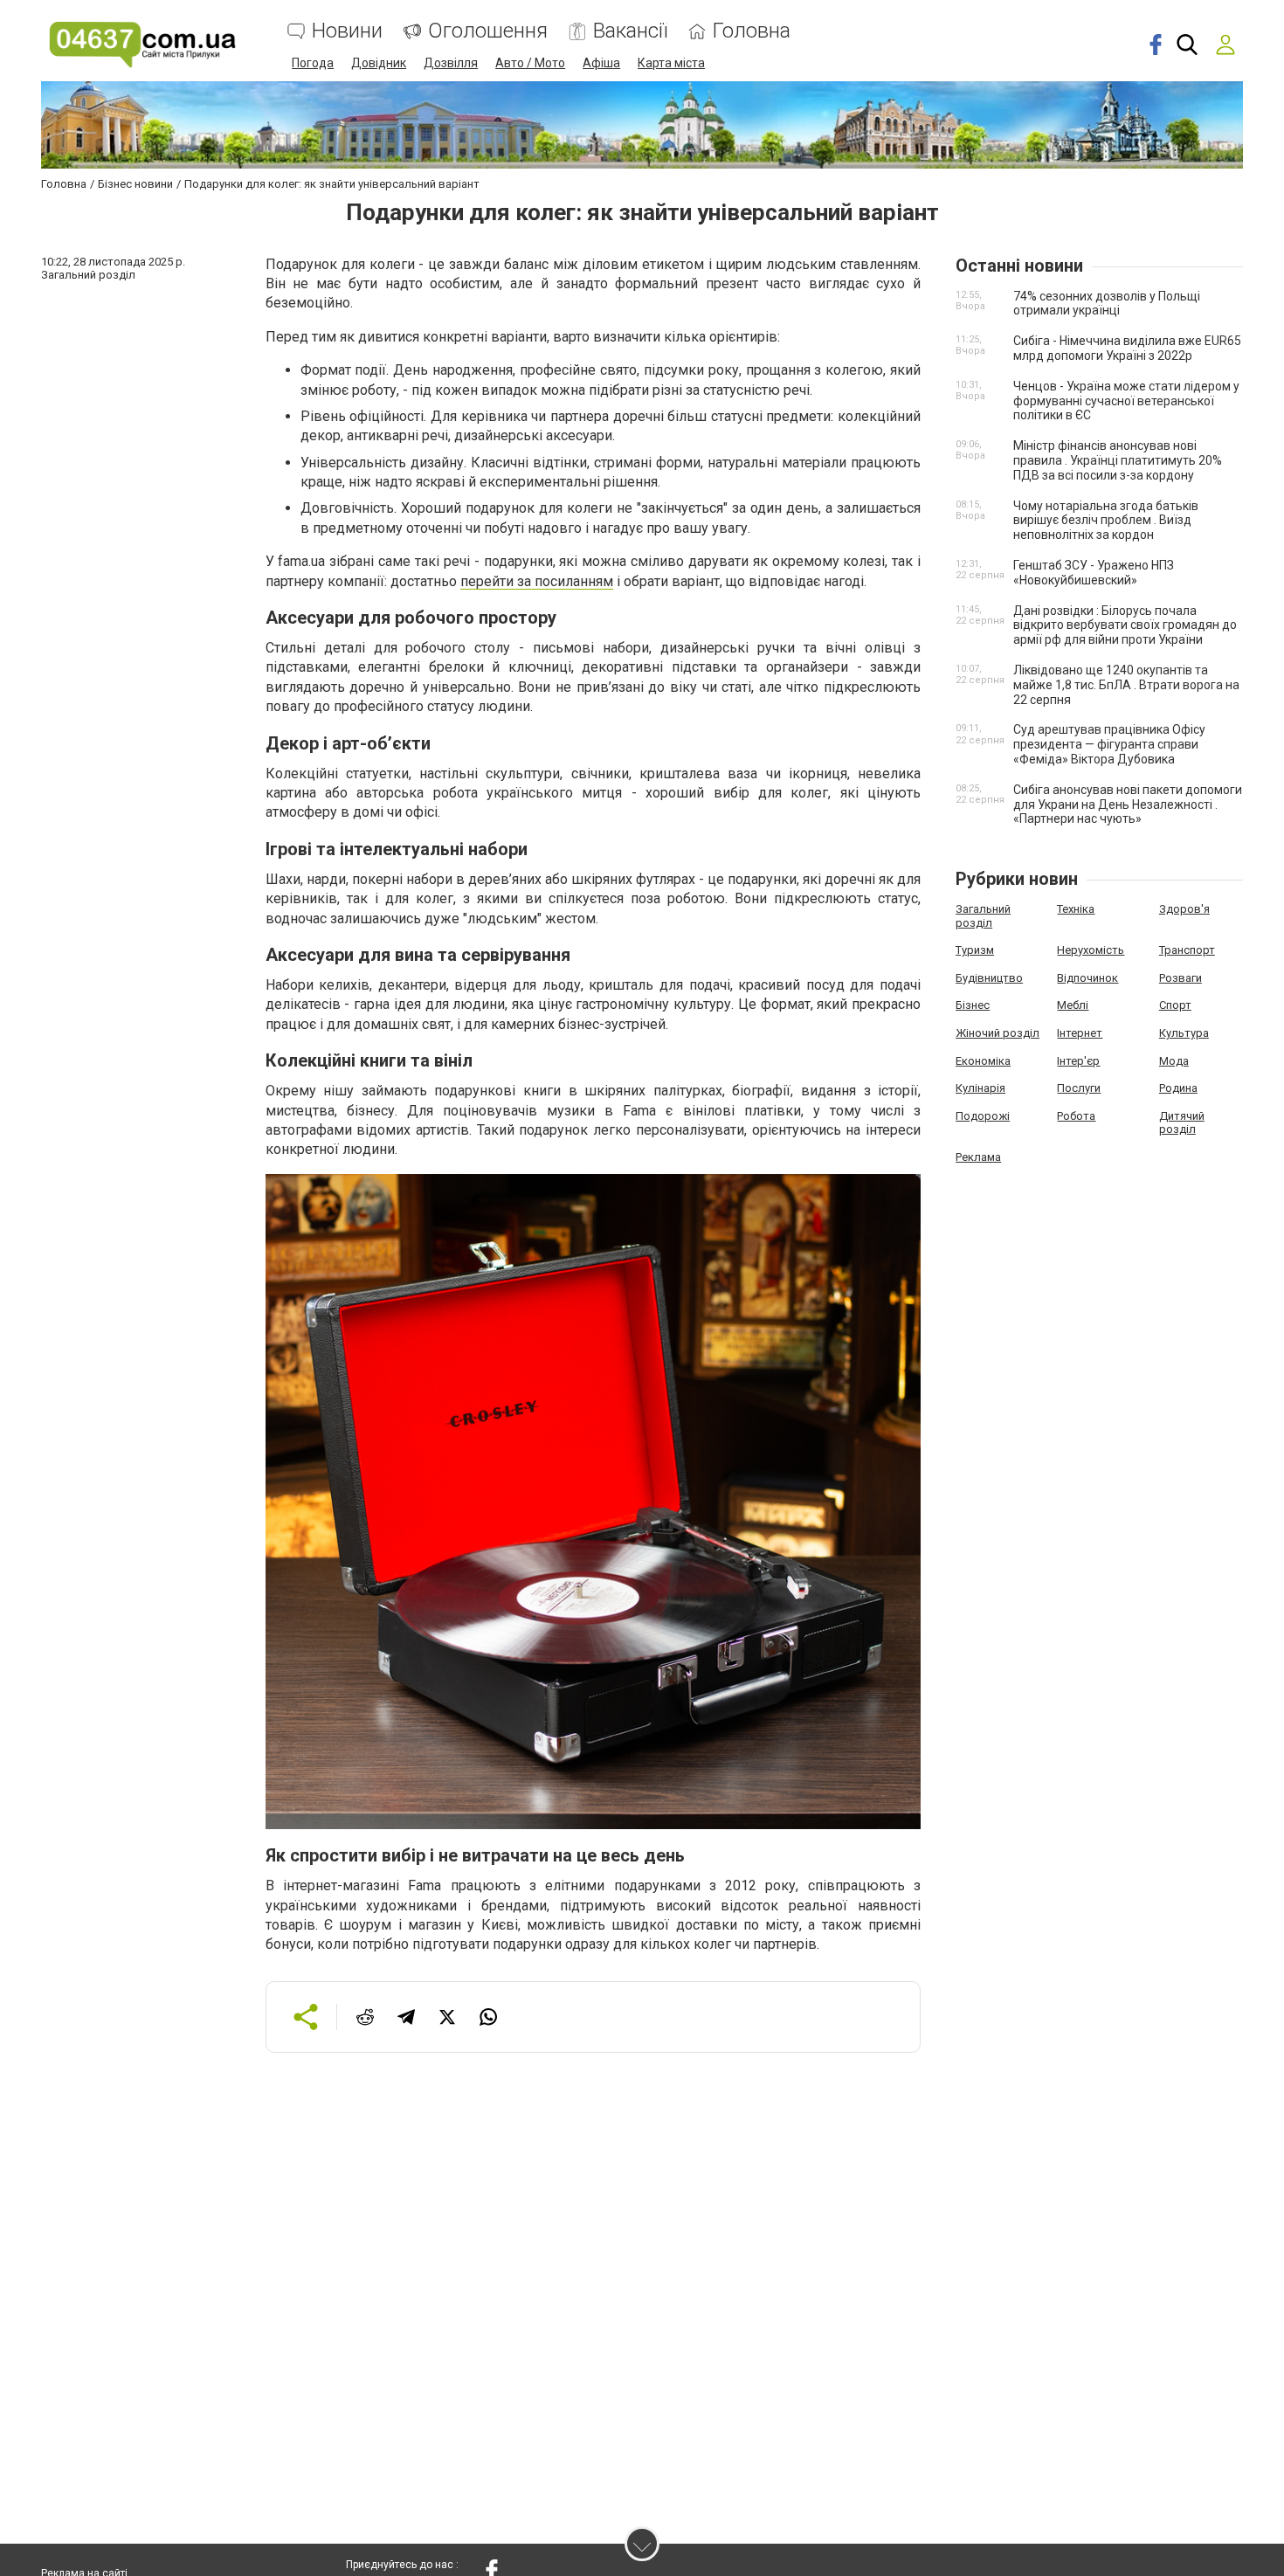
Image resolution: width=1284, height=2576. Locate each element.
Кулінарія (980, 1088)
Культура (1184, 1033)
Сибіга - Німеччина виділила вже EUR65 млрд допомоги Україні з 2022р (1127, 348)
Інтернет (1080, 1033)
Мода (1174, 1061)
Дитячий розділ (1182, 1123)
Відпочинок (1087, 978)
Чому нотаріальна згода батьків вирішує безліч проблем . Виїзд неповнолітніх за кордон (1106, 521)
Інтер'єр (1078, 1061)
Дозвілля (451, 63)
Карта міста (671, 63)
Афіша (601, 63)
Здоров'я (1184, 909)
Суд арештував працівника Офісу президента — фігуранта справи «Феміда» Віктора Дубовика (1109, 744)
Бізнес (973, 1005)
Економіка (983, 1061)
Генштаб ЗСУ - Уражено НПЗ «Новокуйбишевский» (1094, 573)
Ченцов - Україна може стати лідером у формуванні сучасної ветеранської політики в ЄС (1126, 401)
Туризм (975, 950)
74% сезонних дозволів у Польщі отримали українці (1107, 304)
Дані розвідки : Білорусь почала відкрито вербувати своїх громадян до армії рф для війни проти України (1125, 625)
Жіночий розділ (998, 1033)
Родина (1178, 1088)
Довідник (379, 63)
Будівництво (989, 978)
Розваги (1180, 978)
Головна (752, 31)
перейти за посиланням (537, 581)
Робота (1076, 1116)
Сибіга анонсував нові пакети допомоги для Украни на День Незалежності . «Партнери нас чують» (1128, 805)
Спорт (1175, 1005)
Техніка (1076, 909)
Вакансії (630, 31)
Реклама (978, 1157)
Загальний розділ (983, 916)
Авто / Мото (530, 63)
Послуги (1079, 1088)
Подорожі (983, 1116)
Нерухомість (1091, 950)
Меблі (1073, 1005)
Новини (347, 31)
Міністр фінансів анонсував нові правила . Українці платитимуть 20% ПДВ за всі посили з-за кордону (1118, 460)
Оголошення (488, 31)
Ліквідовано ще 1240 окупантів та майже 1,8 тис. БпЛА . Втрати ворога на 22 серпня (1126, 685)
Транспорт (1187, 950)
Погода (313, 63)
